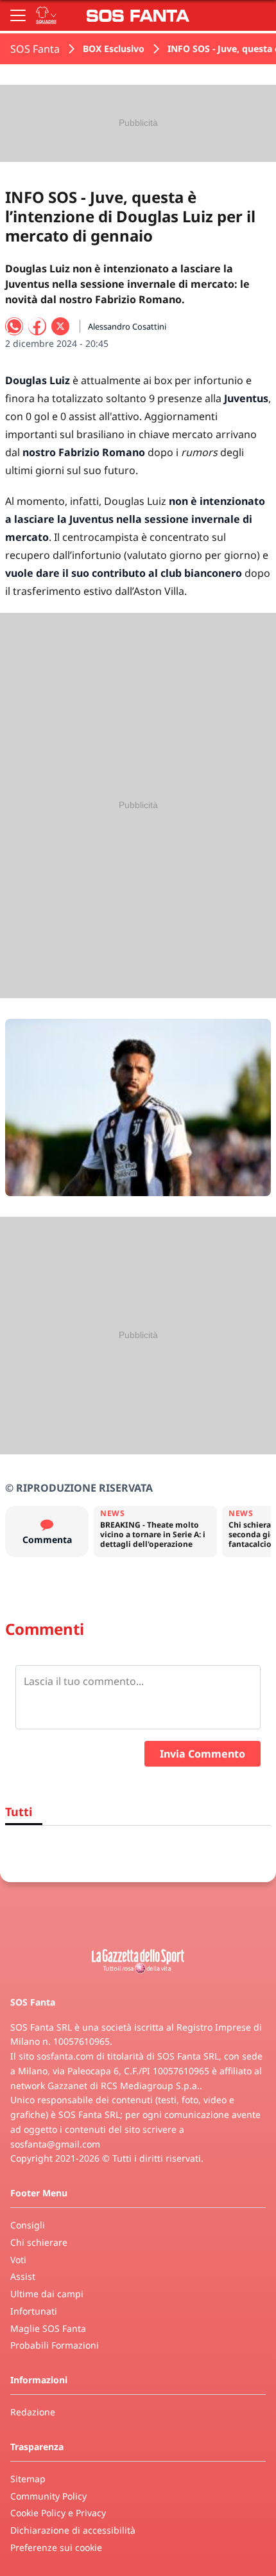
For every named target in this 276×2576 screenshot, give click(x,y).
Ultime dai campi (47, 2294)
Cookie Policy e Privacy (58, 2513)
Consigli (28, 2225)
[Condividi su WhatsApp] (14, 326)
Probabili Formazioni (55, 2345)
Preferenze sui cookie (56, 2547)
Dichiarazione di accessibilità (73, 2530)
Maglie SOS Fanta (48, 2328)
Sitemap (28, 2479)
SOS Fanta (35, 49)
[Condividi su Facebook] (37, 326)
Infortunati (34, 2311)
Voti (18, 2260)
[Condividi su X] (60, 326)
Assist (23, 2276)
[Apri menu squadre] (46, 15)
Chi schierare (39, 2242)
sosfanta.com (65, 2056)
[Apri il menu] (18, 15)
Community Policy (48, 2496)
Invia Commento (203, 1754)
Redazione (33, 2412)
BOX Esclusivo (114, 49)
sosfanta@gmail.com (55, 2144)
